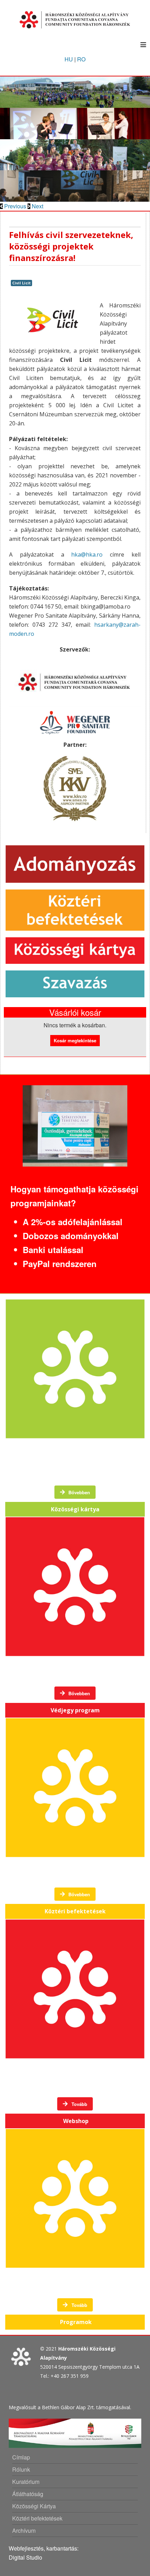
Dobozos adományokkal (71, 1236)
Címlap (21, 2457)
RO (81, 59)
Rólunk (21, 2469)
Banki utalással (53, 1250)
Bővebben (78, 1492)
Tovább (79, 2104)
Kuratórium (26, 2482)
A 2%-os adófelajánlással (73, 1222)
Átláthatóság (28, 2494)
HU (69, 59)
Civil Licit (21, 283)
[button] (14, 206)
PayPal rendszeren (60, 1264)
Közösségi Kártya (34, 2506)
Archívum (24, 2530)
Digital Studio (25, 2557)
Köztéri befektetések (37, 2518)
